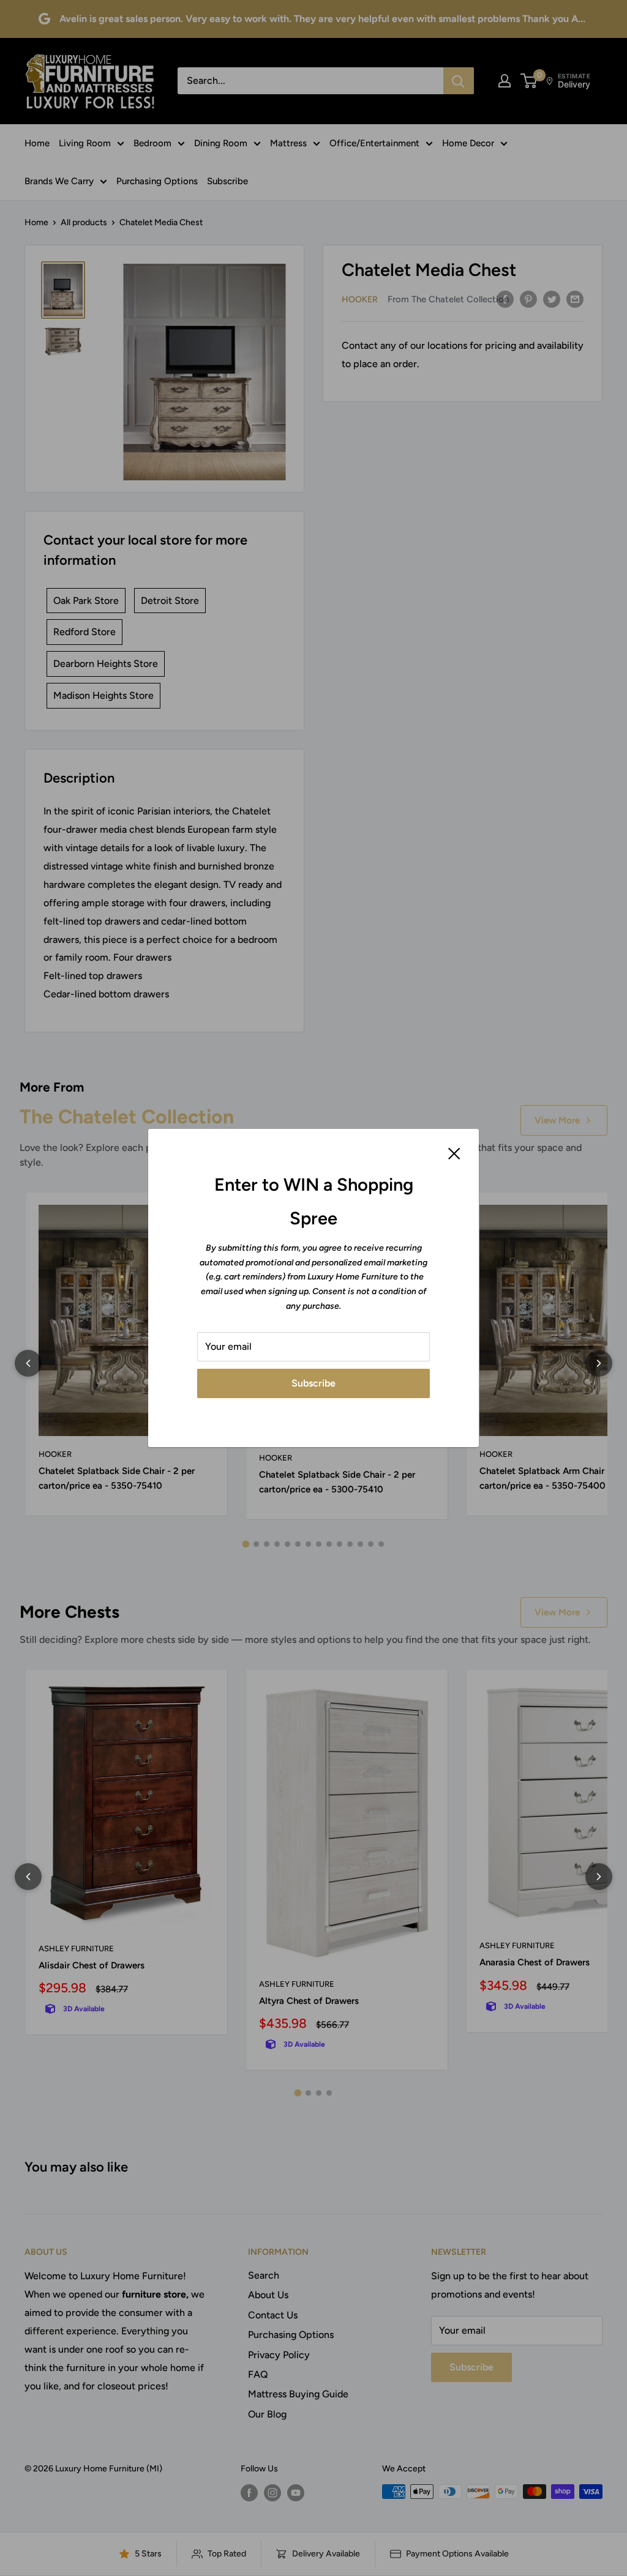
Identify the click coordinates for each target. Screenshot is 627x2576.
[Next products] (599, 1363)
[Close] (454, 1153)
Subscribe (313, 1383)
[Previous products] (28, 1363)
